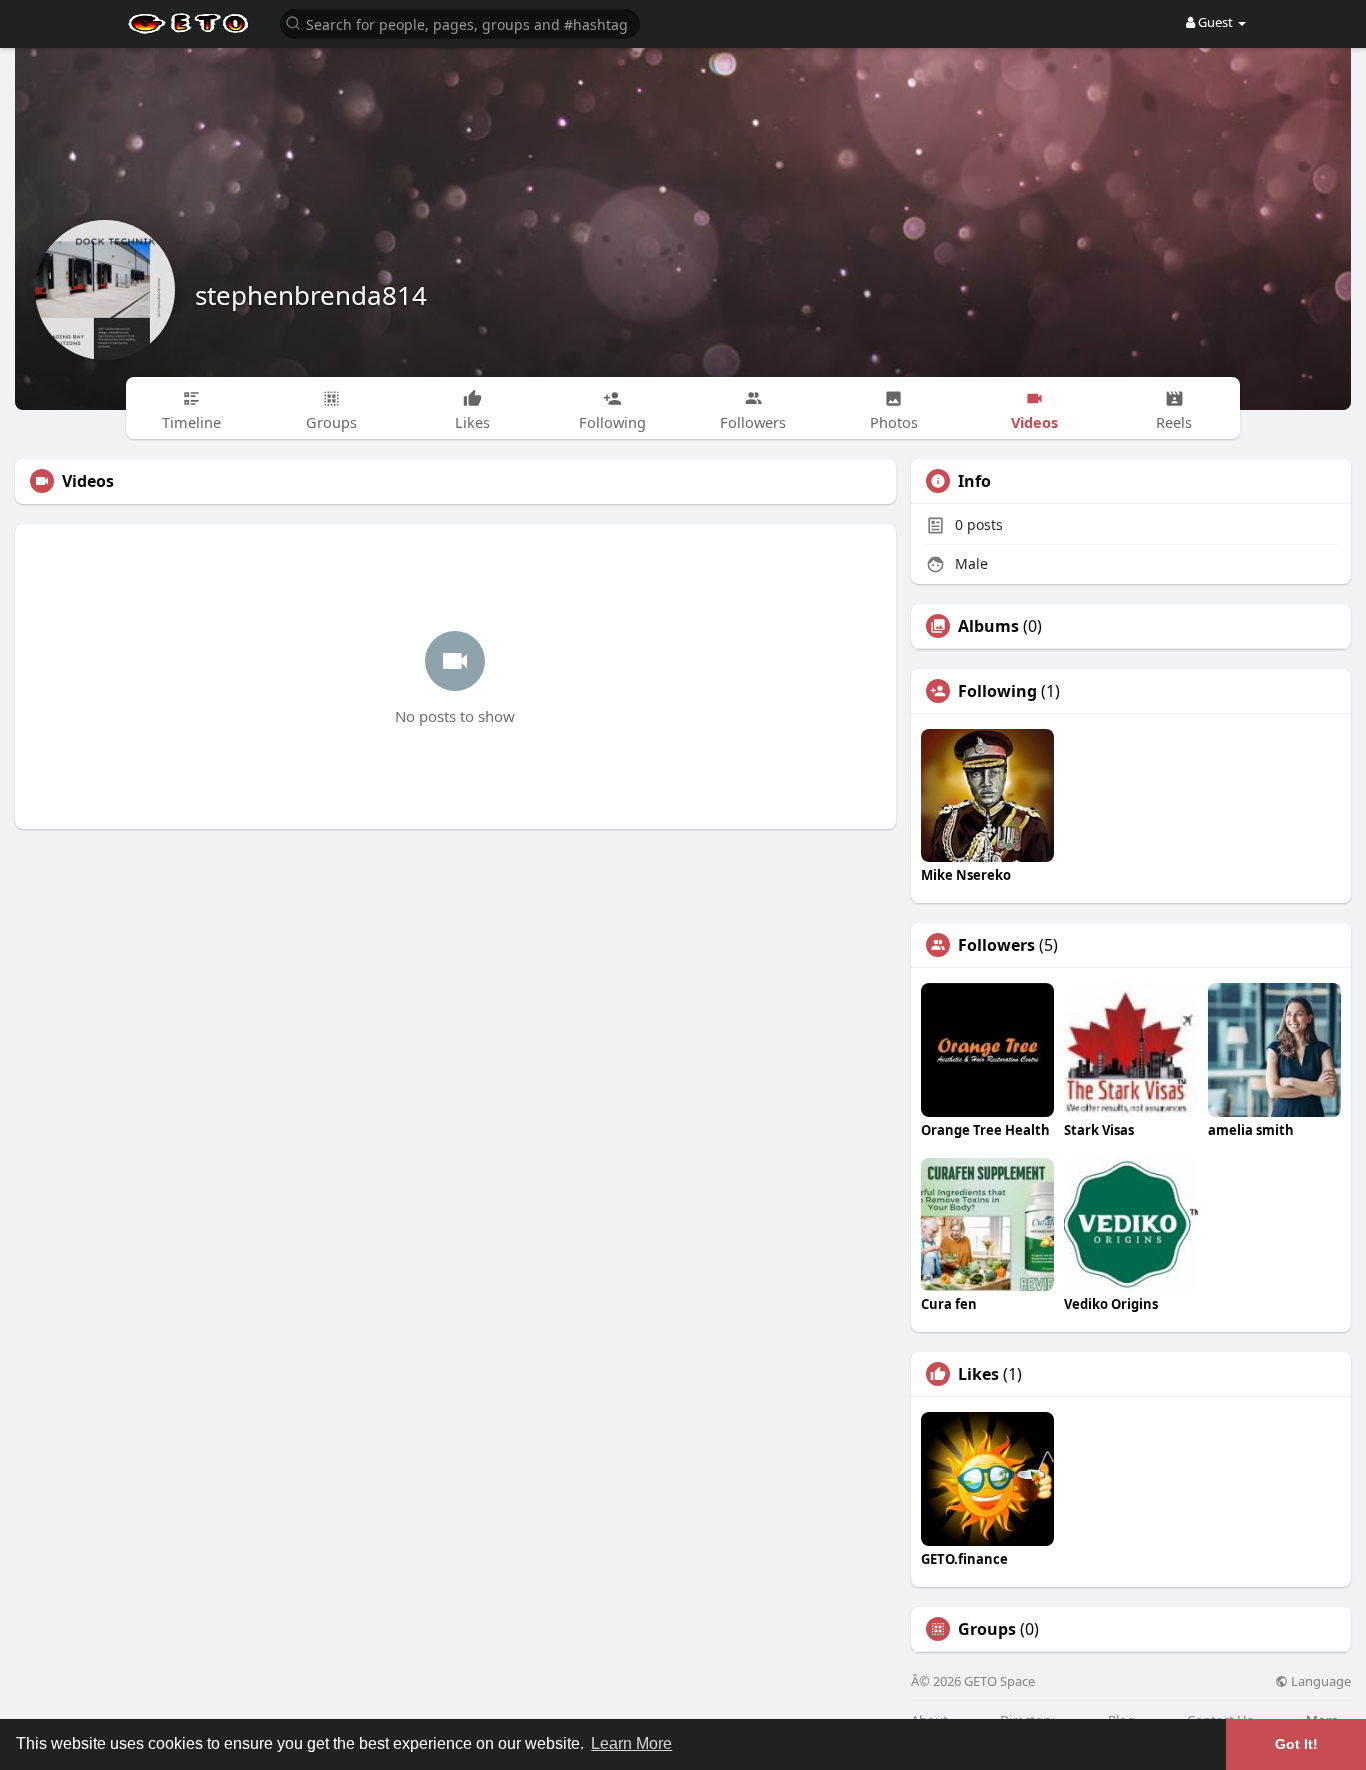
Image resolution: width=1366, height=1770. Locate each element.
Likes (978, 1374)
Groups (987, 1629)
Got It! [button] (1296, 1744)
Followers (996, 945)
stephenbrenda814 (311, 295)
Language (1319, 1681)
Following (997, 691)
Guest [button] (1215, 22)
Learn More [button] (631, 1743)
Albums (988, 626)
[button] (460, 22)
